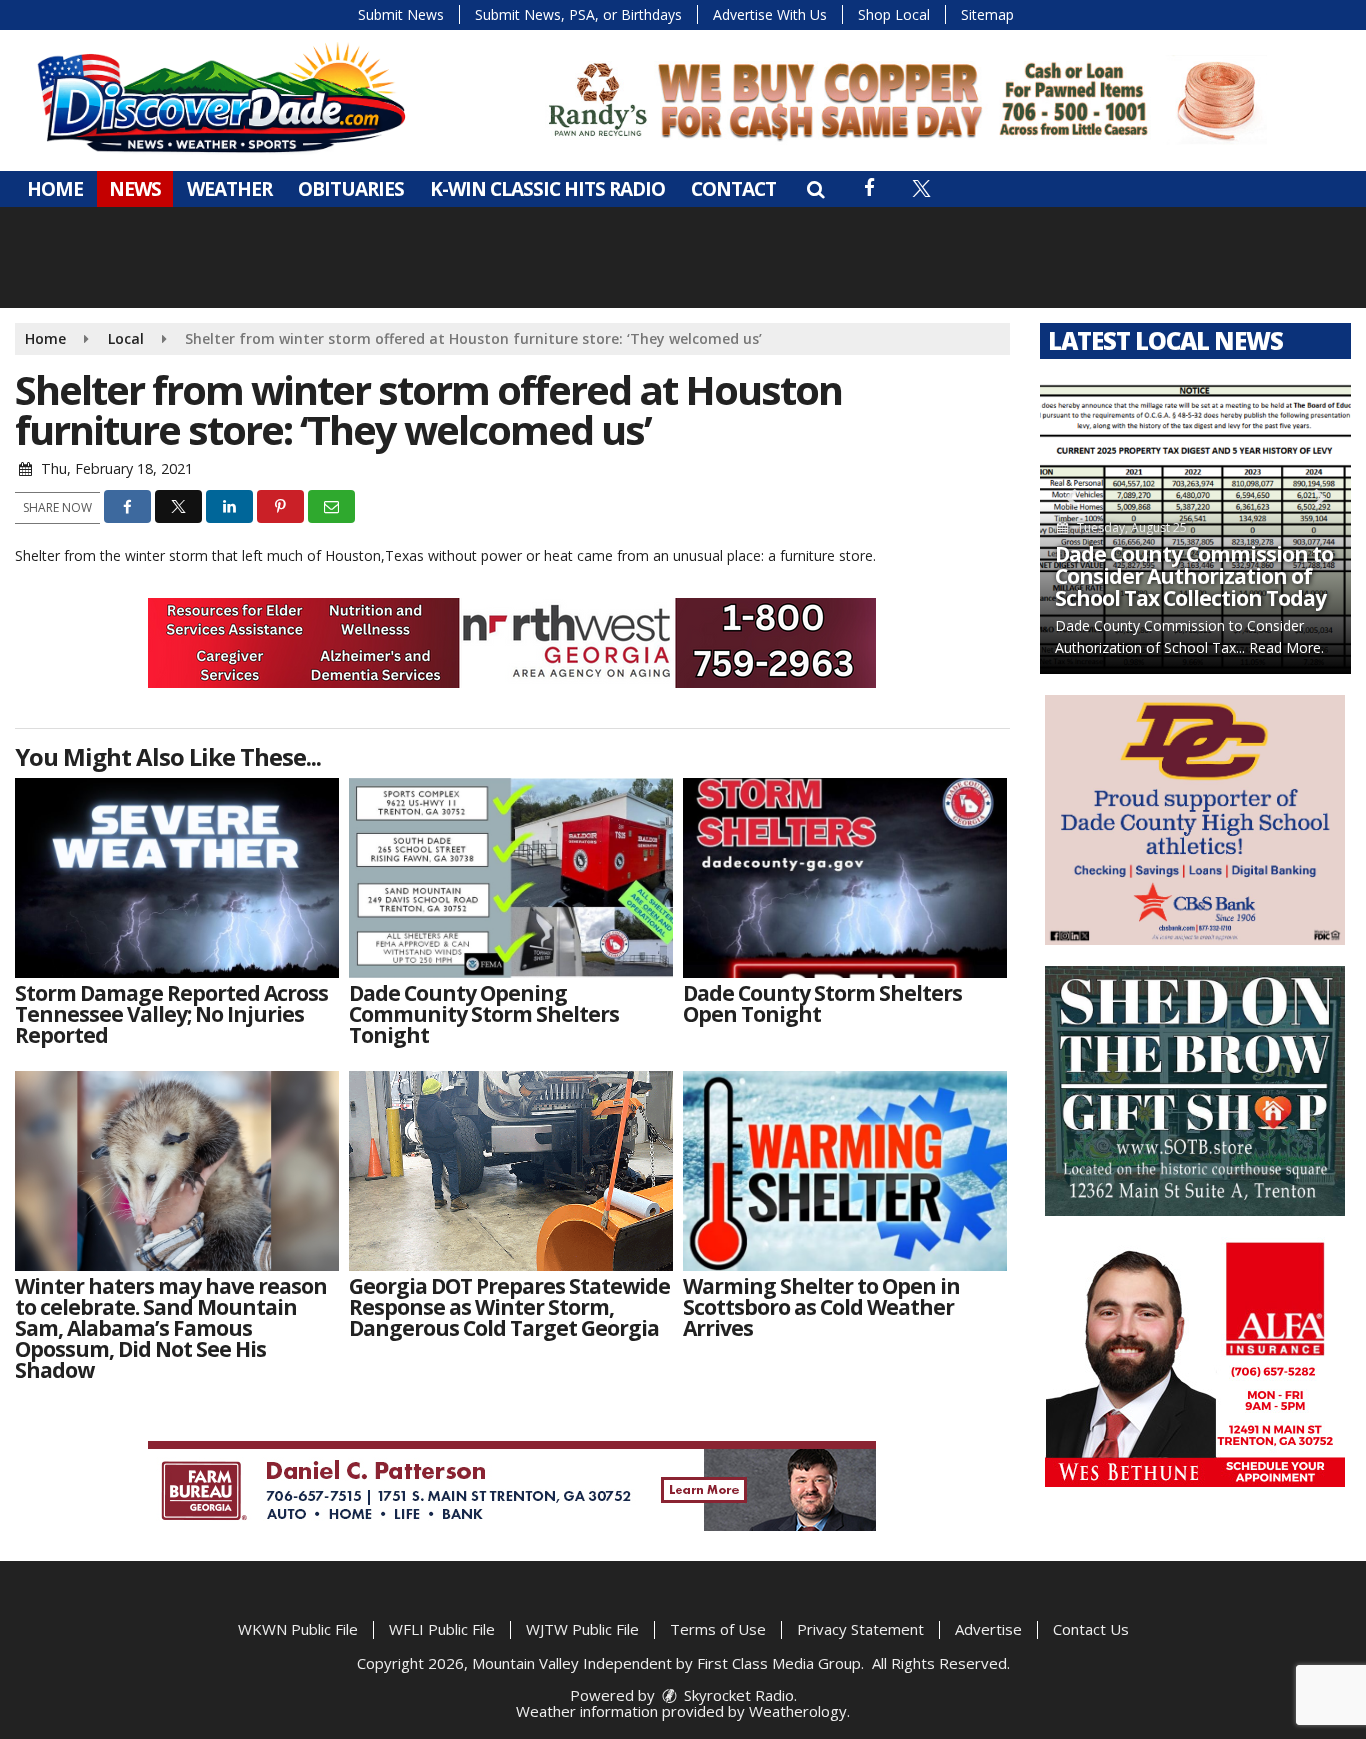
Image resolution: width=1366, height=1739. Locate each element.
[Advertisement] (903, 100)
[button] (815, 189)
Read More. (1286, 647)
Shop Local (894, 14)
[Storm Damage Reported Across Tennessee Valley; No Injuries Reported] (177, 878)
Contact (733, 189)
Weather (229, 189)
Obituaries (351, 189)
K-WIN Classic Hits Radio (547, 189)
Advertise (988, 1629)
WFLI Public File (442, 1629)
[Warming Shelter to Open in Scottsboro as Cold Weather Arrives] (845, 1171)
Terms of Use (718, 1629)
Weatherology (798, 1711)
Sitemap (987, 14)
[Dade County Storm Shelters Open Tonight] (845, 878)
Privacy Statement (860, 1629)
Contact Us (1091, 1629)
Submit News (401, 14)
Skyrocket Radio (737, 1695)
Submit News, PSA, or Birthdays (578, 14)
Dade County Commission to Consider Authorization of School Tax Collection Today (1194, 576)
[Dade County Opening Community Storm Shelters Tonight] (511, 878)
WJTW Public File (582, 1629)
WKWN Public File (298, 1629)
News (135, 189)
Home (55, 189)
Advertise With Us (770, 14)
